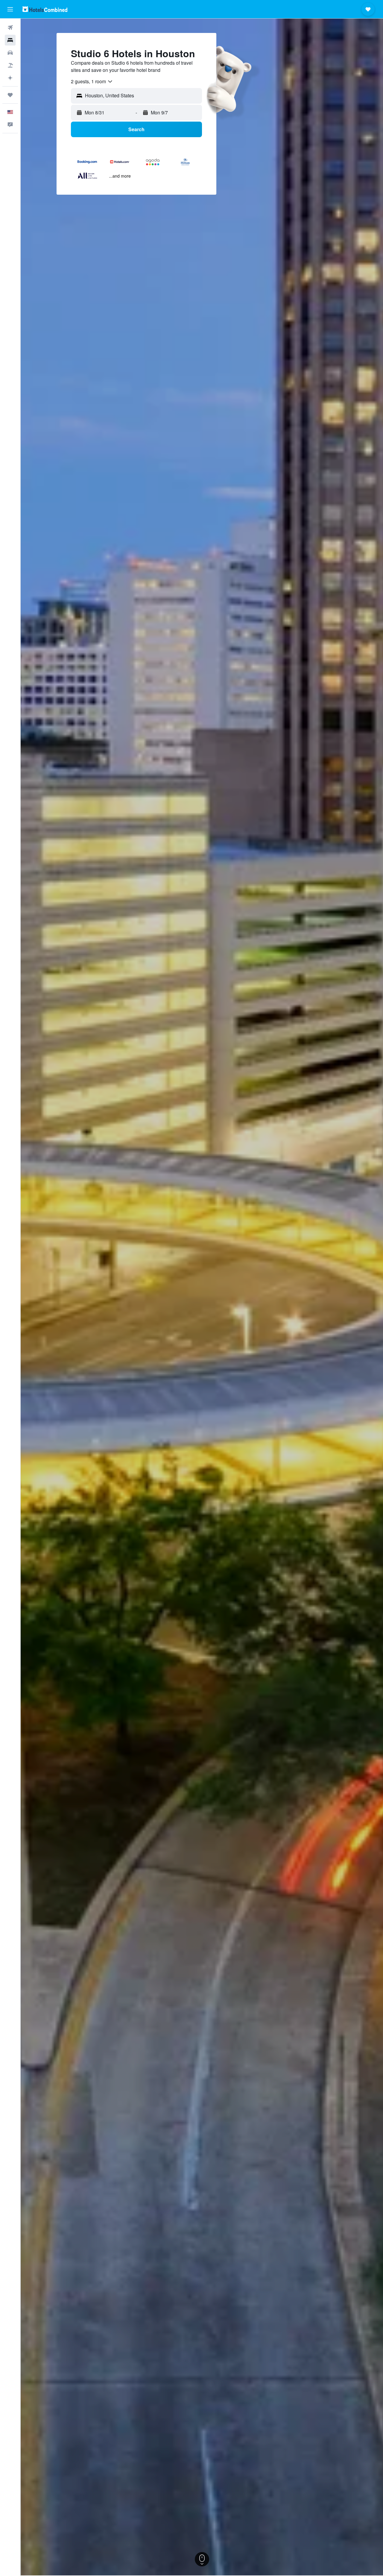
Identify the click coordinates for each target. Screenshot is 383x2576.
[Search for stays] (10, 40)
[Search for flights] (10, 28)
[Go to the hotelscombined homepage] (45, 9)
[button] (10, 9)
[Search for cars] (10, 53)
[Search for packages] (10, 65)
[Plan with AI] (10, 78)
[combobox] (92, 81)
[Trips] (10, 95)
